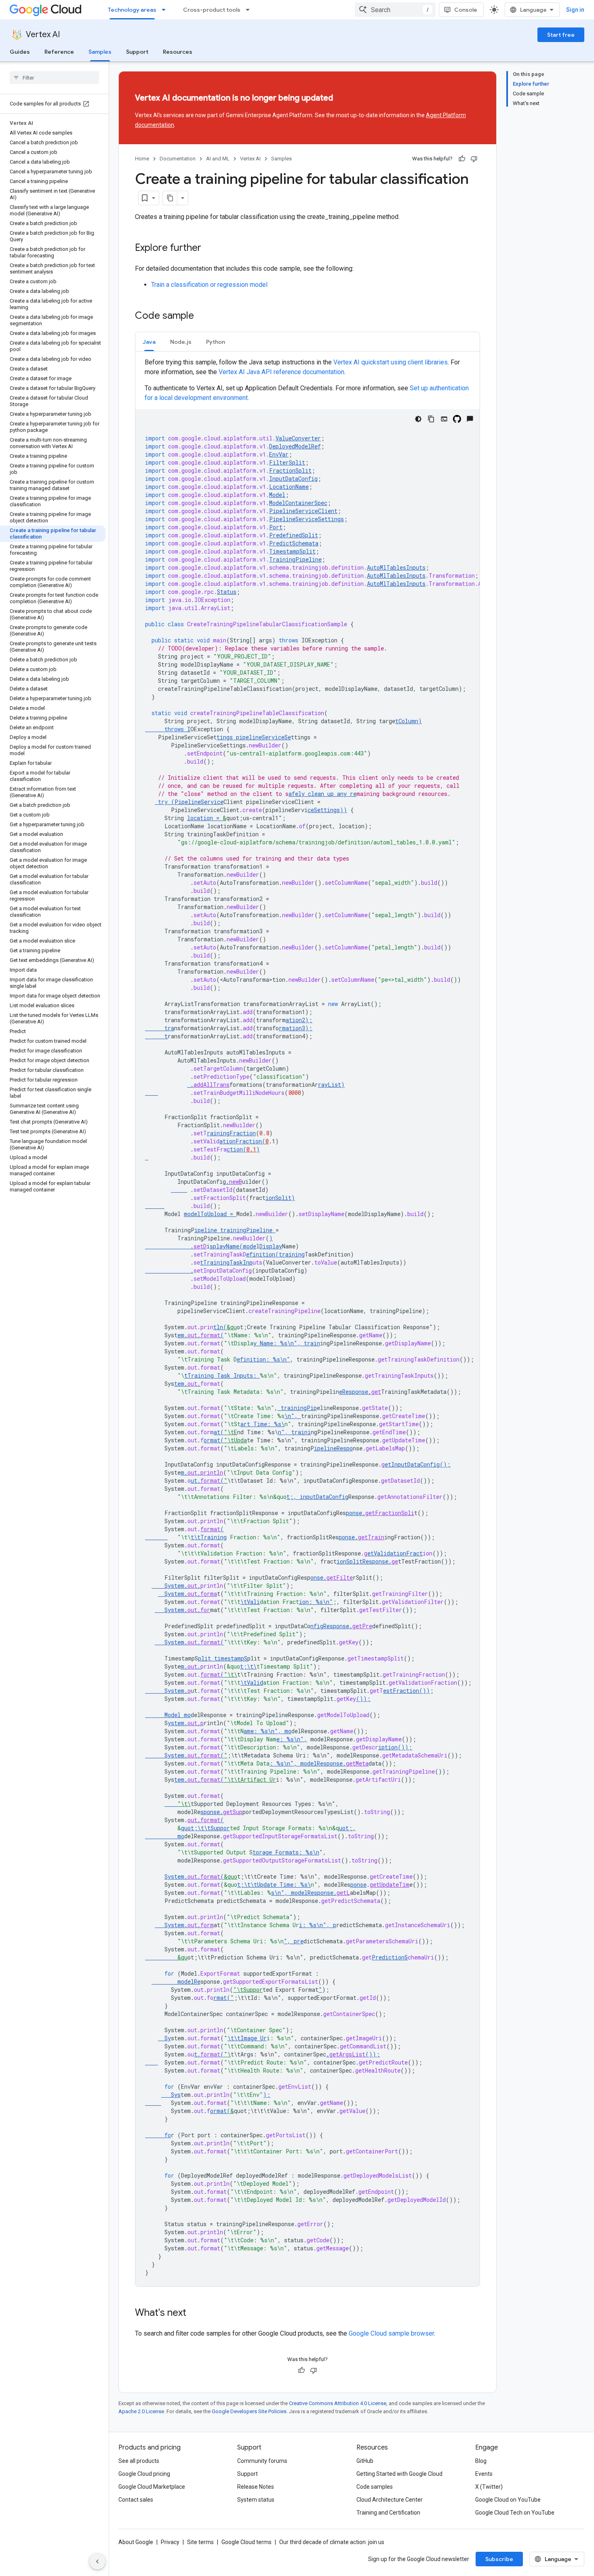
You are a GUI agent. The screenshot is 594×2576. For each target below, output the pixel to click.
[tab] (149, 342)
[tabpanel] (308, 1322)
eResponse (354, 1392)
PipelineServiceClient (303, 511)
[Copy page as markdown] (170, 198)
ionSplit (278, 1198)
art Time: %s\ (262, 1424)
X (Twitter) (489, 2487)
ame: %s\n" (261, 1731)
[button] (149, 342)
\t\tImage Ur (247, 2038)
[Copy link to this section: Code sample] (202, 316)
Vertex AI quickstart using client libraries (391, 362)
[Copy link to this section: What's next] (194, 2313)
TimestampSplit (292, 551)
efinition (261, 1254)
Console (466, 10)
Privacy (170, 2542)
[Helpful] (462, 159)
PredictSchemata (294, 543)
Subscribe (499, 2559)
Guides (20, 52)
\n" (290, 1416)
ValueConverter (298, 438)
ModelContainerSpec (298, 503)
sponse (210, 1812)
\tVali (250, 1602)
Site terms (200, 2542)
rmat (220, 1998)
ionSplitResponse (362, 1561)
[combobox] (395, 10)
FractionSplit (290, 470)
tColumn (407, 721)
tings (225, 737)
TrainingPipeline (295, 559)
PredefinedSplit (294, 535)
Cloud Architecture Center (390, 2500)
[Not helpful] (474, 159)
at (217, 1432)
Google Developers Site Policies (249, 2411)
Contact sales (136, 2500)
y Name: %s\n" (275, 1343)
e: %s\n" (290, 1739)
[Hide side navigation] (97, 2561)
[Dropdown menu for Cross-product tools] (250, 10)
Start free (561, 35)
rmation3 (292, 1028)
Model (277, 495)
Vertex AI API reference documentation (281, 372)
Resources (178, 52)
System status (256, 2500)
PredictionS (390, 1957)
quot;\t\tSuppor (205, 1828)
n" (294, 1432)
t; (290, 1497)
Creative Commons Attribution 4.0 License (338, 2403)
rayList (330, 1085)
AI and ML (218, 159)
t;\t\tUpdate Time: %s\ (274, 1885)
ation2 (295, 1020)
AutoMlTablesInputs (396, 567)
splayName (233, 1246)
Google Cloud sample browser (391, 2333)
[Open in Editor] (444, 419)
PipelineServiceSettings (306, 519)
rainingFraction (231, 1133)
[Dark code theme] (418, 419)
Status (227, 592)
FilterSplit (287, 462)
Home (142, 159)
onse (317, 1577)
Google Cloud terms (246, 2542)
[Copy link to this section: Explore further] (209, 248)
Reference (59, 52)
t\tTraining (209, 1537)
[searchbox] (54, 78)
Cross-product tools (212, 10)
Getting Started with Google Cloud (399, 2474)
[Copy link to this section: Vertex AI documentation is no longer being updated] (348, 99)
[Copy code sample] (431, 419)
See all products (139, 2461)
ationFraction (241, 1141)
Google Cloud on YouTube (508, 2500)
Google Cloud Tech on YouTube (515, 2513)
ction (235, 1149)
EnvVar (279, 454)
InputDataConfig (293, 479)
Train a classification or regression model (209, 285)
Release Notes (256, 2487)
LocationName (289, 487)
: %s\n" (282, 1763)
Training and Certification (388, 2513)
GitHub (365, 2461)
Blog (481, 2461)
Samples (100, 52)
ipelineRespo (333, 1448)
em (181, 1335)
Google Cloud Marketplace (152, 2487)
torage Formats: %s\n (286, 1852)
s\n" (278, 1893)
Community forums (262, 2461)
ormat (212, 1440)
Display (271, 1246)
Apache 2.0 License (141, 2411)
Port (276, 527)
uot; (346, 1828)
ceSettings (324, 810)
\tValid (252, 1683)
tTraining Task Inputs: (222, 1375)
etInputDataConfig (412, 1464)
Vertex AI (43, 35)
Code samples (375, 2487)
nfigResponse (330, 1626)
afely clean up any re (322, 794)
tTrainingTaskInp (226, 1262)
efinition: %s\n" (263, 1359)
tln (218, 1327)
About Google (136, 2542)
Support (137, 52)
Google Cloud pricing (144, 2474)
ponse (354, 1513)
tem (179, 1384)
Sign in (575, 10)
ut (194, 1481)
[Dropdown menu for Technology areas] (166, 10)
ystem (176, 1723)
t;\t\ (248, 1666)
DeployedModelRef (295, 446)
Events (484, 2474)
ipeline (206, 1230)
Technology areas (132, 10)
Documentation (178, 159)
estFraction (401, 1691)
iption (388, 1747)
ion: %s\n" (316, 1602)
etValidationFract (395, 1553)
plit (204, 1658)
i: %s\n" (313, 1925)
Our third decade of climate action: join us (332, 2542)
